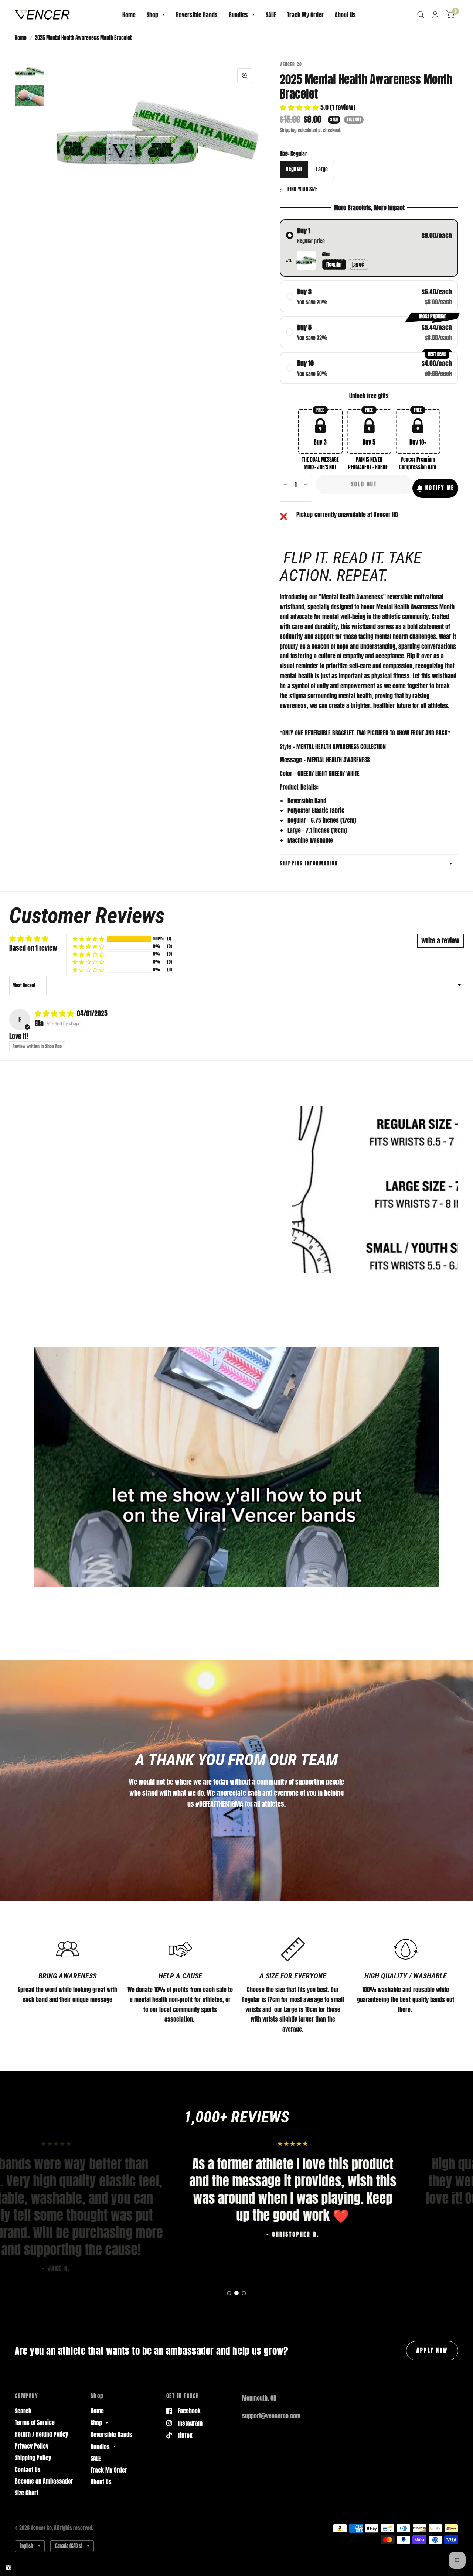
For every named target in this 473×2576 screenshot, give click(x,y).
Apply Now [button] (432, 2350)
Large (322, 169)
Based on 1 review (33, 948)
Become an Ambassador (44, 2481)
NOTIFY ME (440, 488)
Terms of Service (35, 2422)
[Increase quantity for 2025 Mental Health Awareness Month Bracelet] (306, 485)
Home (129, 15)
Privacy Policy (32, 2446)
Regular (294, 169)
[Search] (421, 15)
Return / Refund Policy (41, 2434)
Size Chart (27, 2493)
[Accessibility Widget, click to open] (8, 2568)
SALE (271, 15)
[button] (300, 107)
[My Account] (435, 15)
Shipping (288, 130)
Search (23, 2411)
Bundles (238, 15)
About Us (345, 15)
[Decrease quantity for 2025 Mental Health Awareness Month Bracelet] (286, 485)
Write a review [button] (440, 940)
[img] (55, 1013)
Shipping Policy (33, 2458)
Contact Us (28, 2470)
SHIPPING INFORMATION (309, 863)
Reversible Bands (197, 15)
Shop (152, 15)
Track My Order (305, 15)
